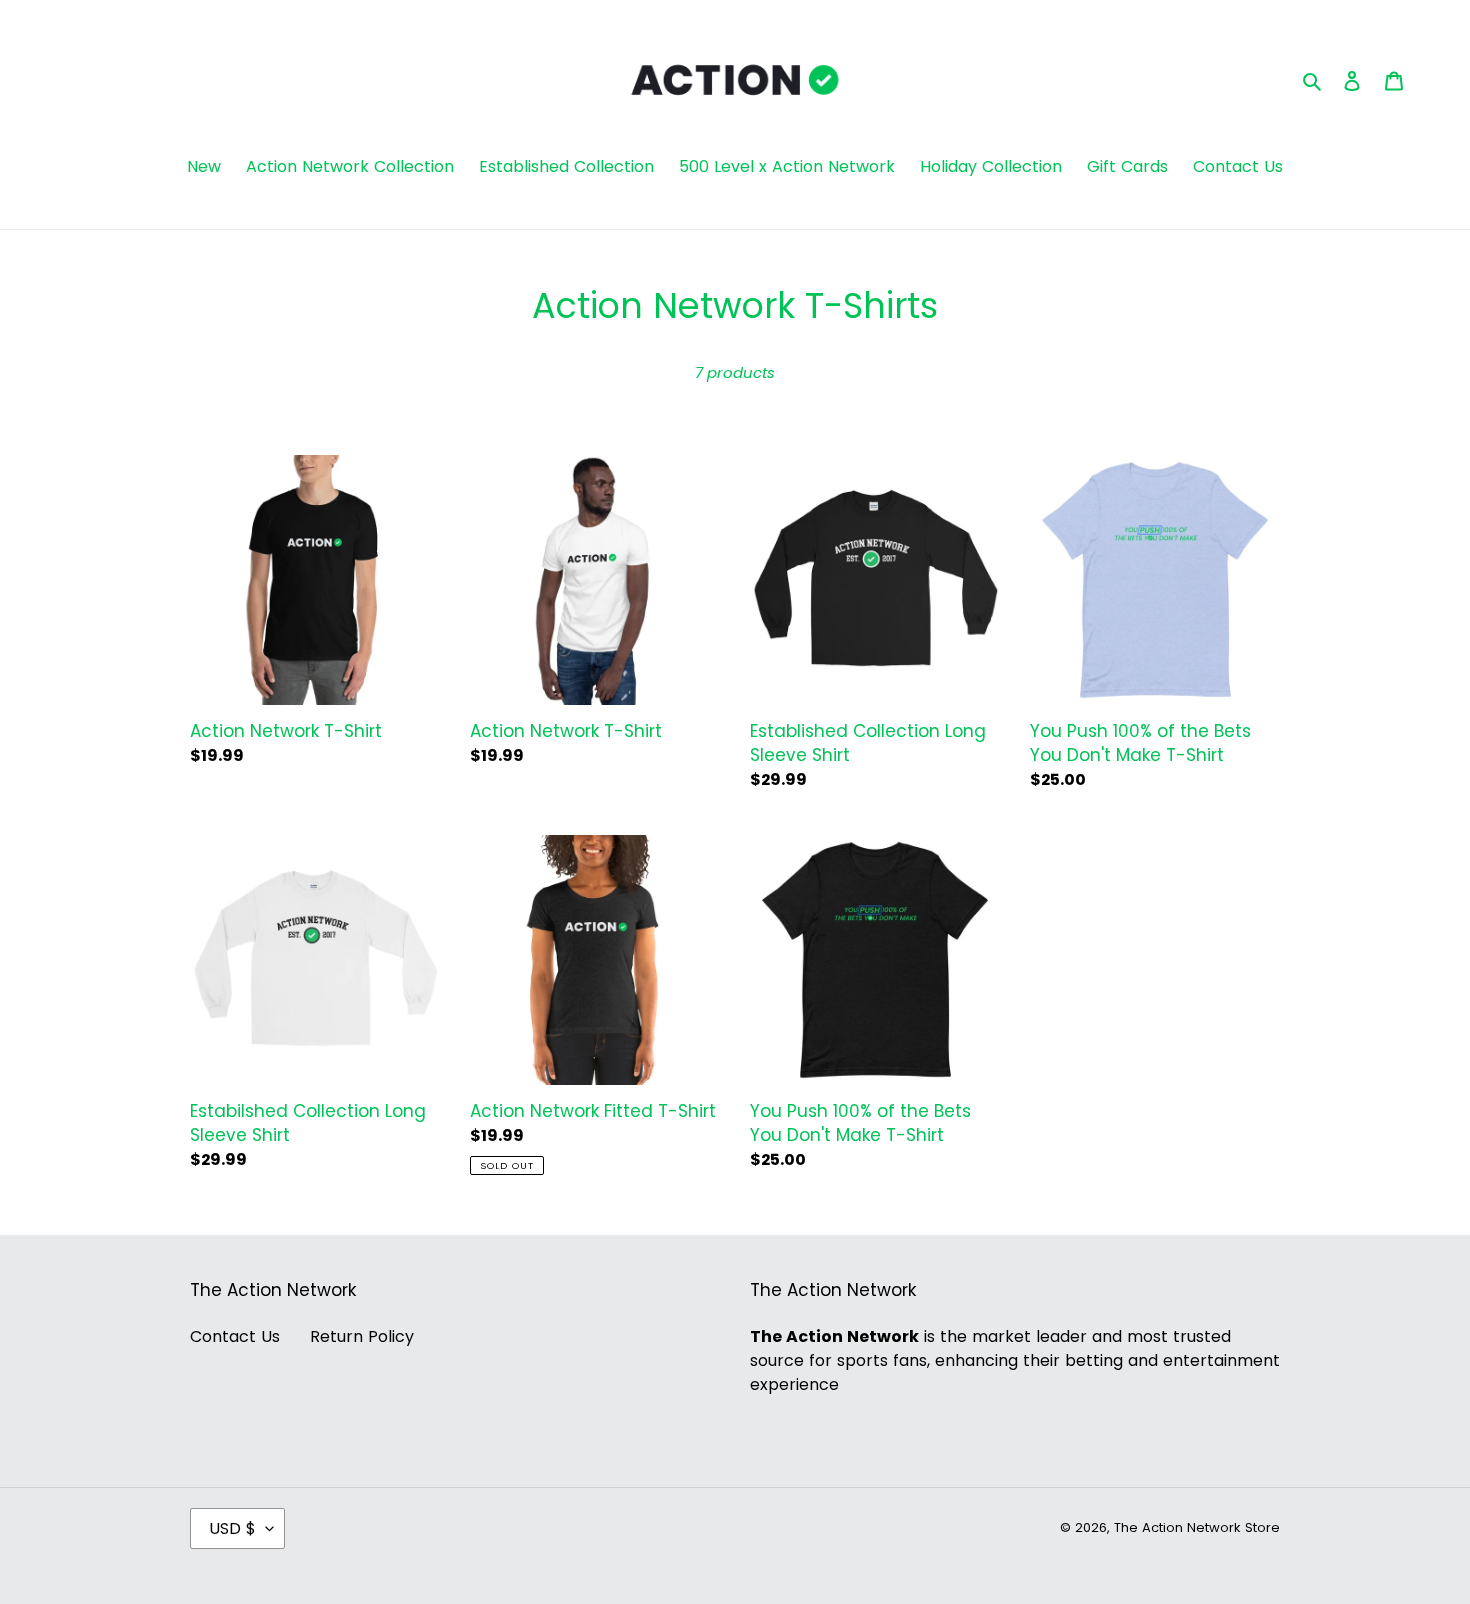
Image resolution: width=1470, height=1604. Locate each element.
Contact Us (235, 1336)
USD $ (232, 1528)
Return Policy (362, 1336)
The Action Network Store (1197, 1527)
